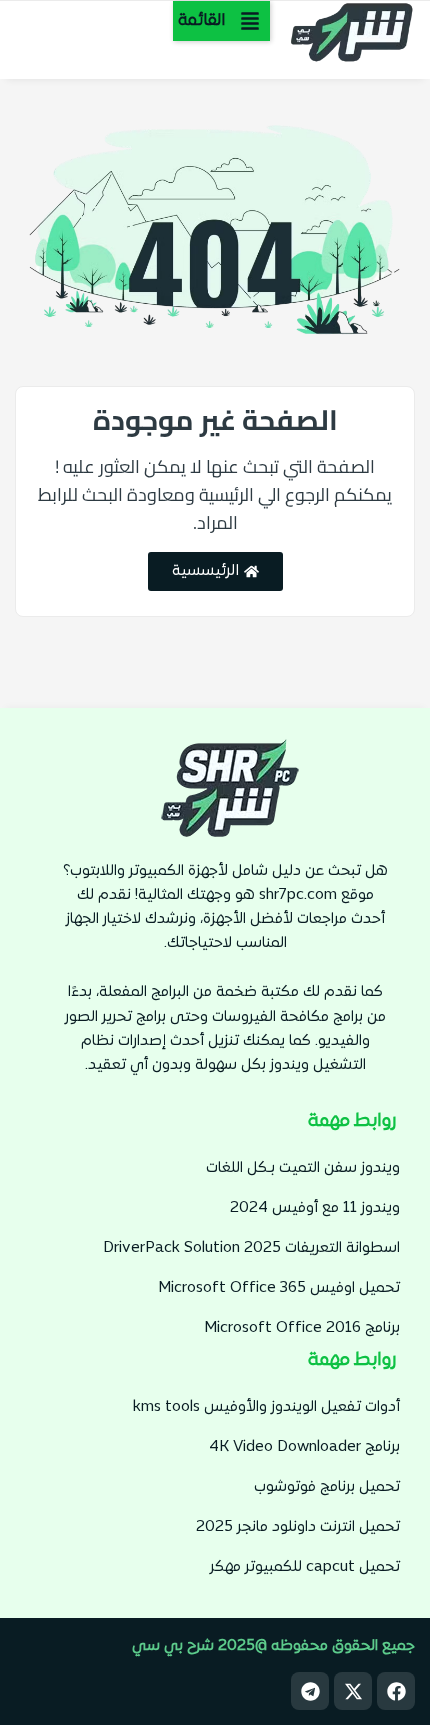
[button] (221, 21)
